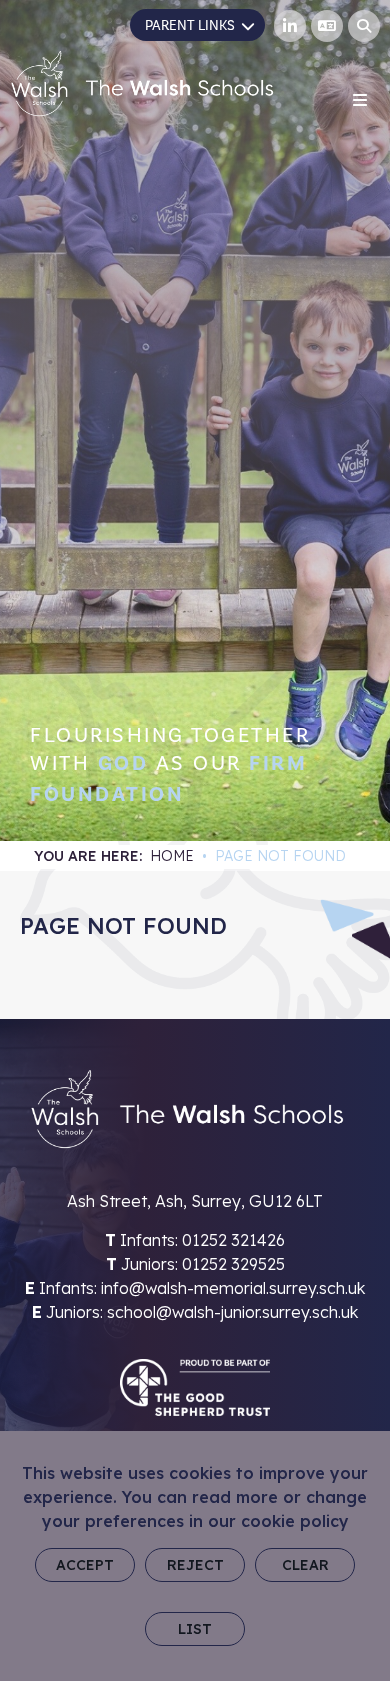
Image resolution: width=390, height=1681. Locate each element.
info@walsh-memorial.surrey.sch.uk (233, 1288)
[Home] (142, 83)
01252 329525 (233, 1264)
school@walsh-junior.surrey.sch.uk (232, 1312)
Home (172, 856)
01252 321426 (233, 1240)
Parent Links (190, 26)
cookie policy (295, 1521)
